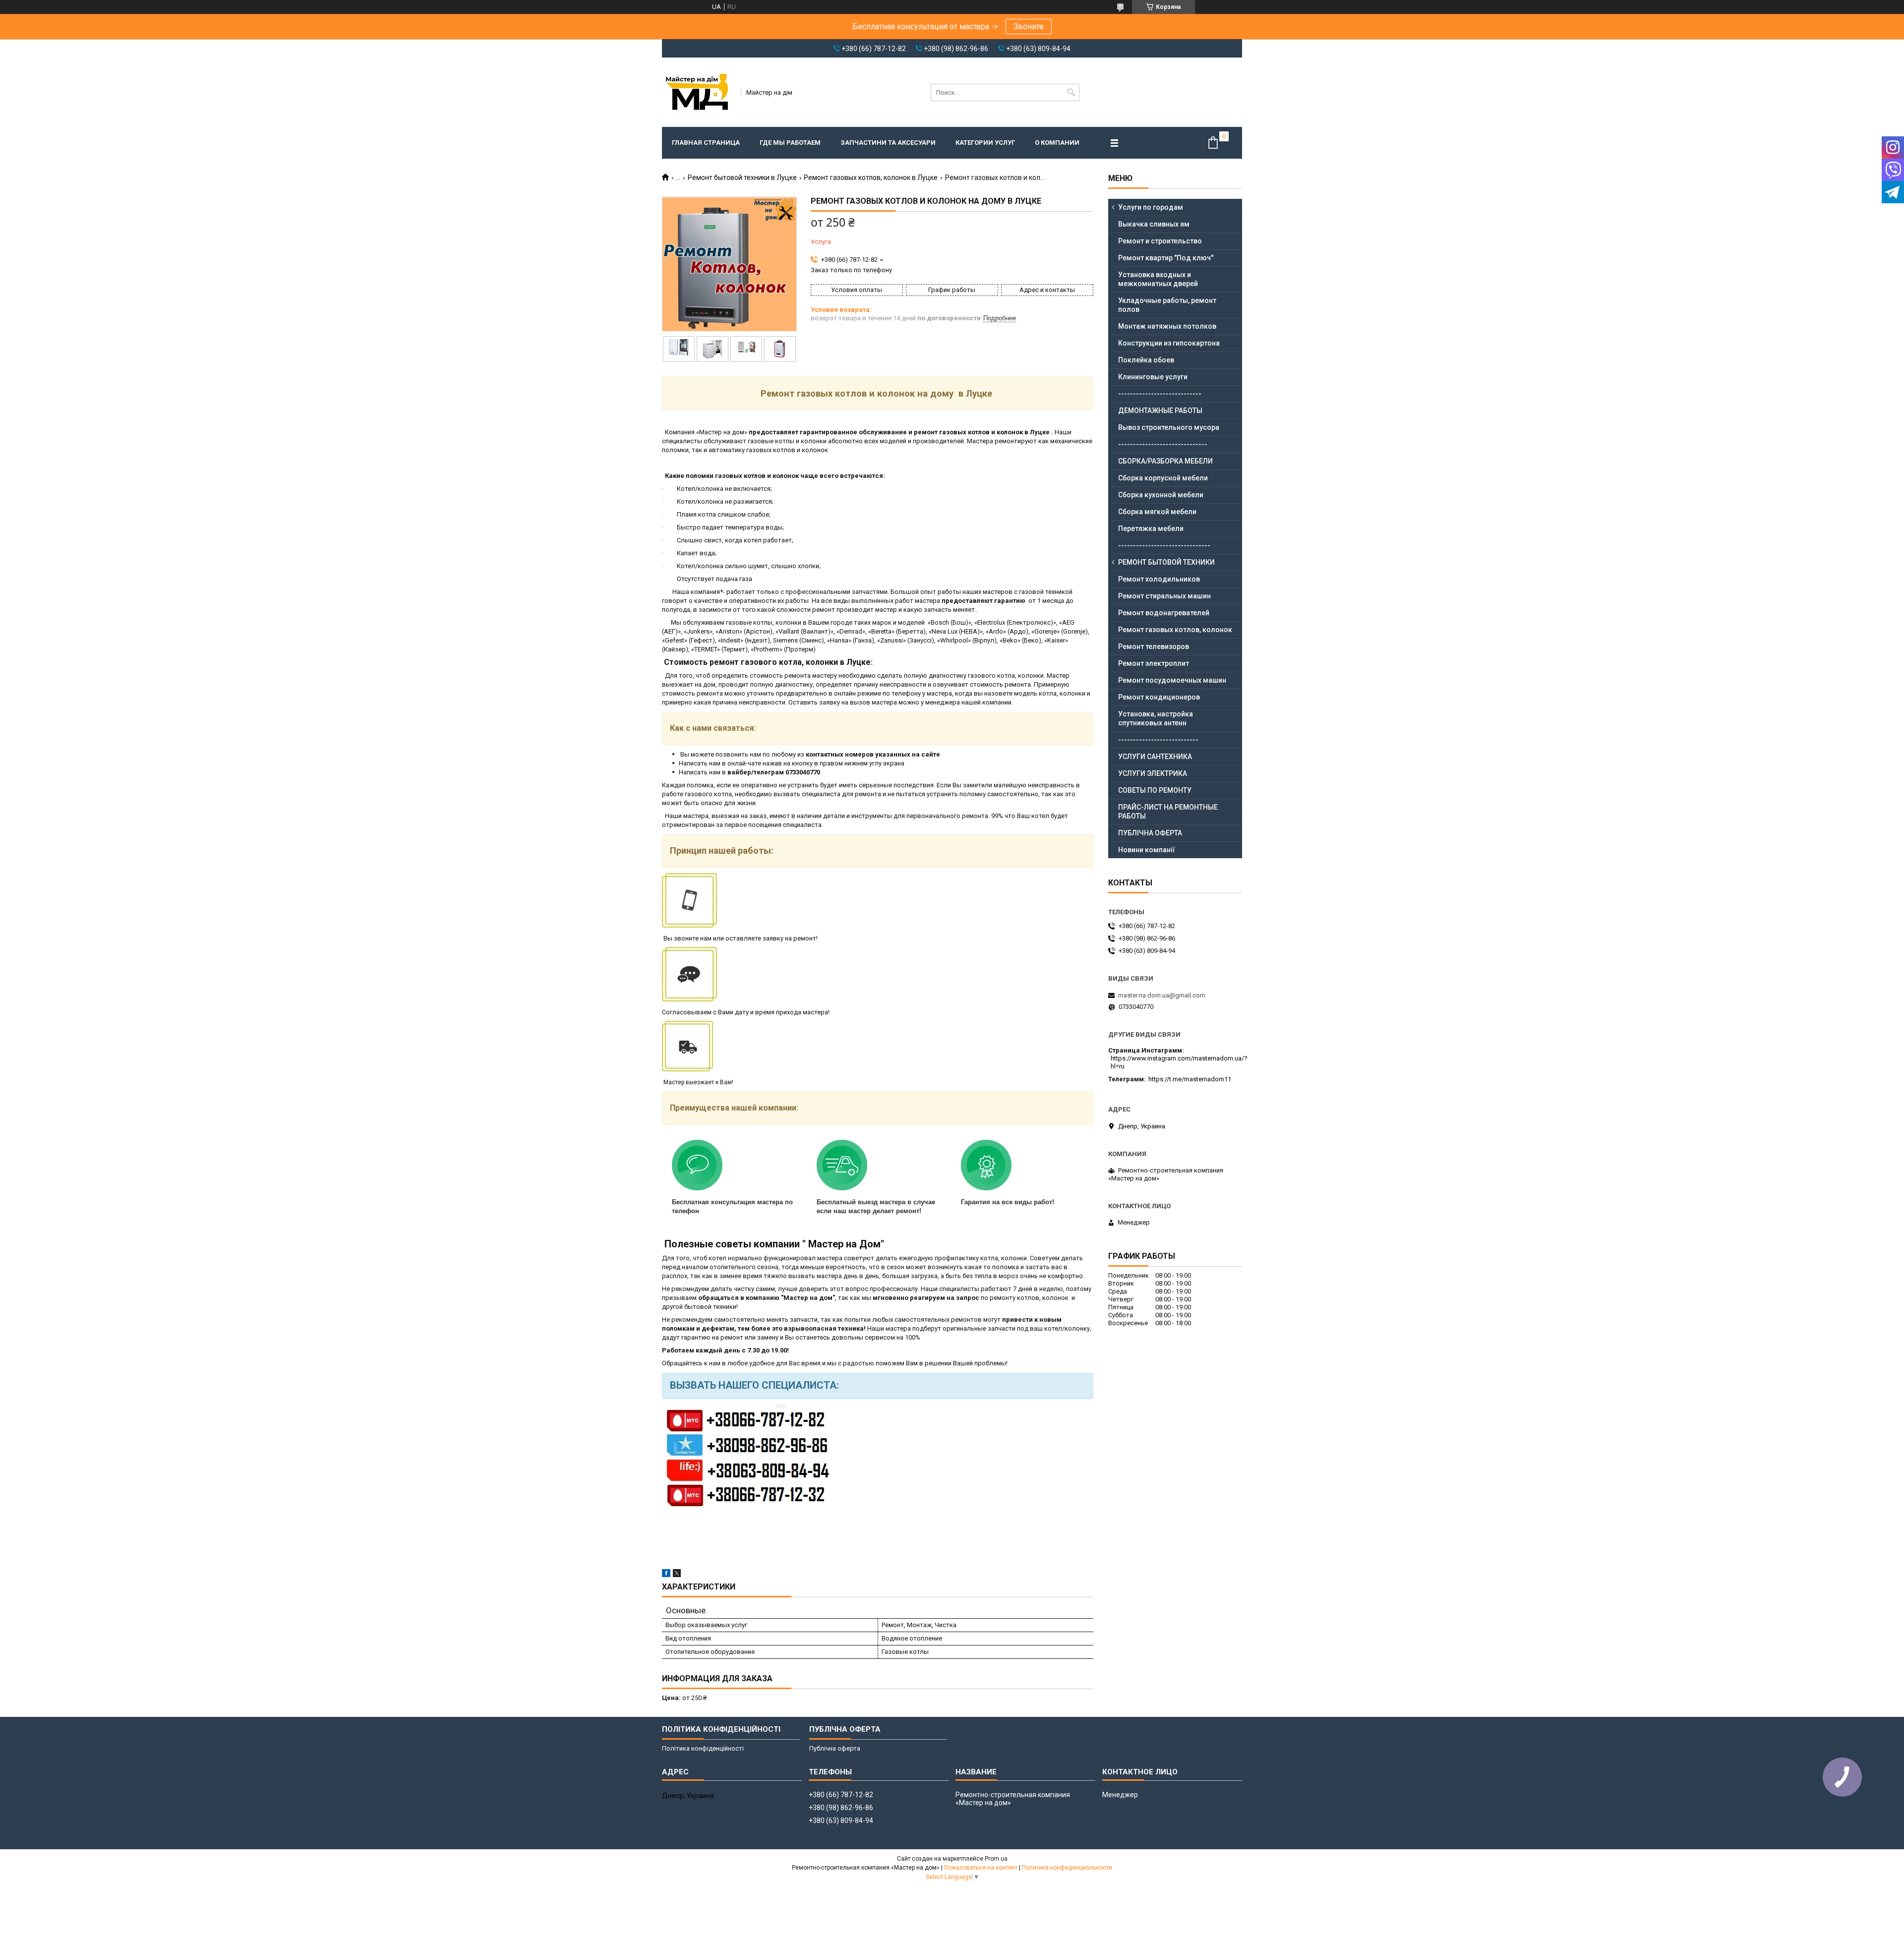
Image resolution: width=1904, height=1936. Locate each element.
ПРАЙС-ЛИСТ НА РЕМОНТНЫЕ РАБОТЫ (1168, 812)
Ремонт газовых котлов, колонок (1175, 630)
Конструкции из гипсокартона (1169, 343)
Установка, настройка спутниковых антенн (1156, 718)
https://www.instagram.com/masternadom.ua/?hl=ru (1179, 1062)
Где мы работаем (790, 143)
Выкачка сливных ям (1154, 224)
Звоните (1029, 27)
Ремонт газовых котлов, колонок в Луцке (871, 177)
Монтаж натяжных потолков (1167, 326)
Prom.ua (996, 1859)
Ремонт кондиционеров (1159, 697)
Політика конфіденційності (703, 1748)
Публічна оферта (835, 1748)
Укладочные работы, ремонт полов (1167, 305)
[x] (677, 1575)
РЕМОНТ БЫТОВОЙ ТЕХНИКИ (1166, 562)
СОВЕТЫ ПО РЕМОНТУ (1155, 790)
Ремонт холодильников (1159, 579)
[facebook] (666, 1575)
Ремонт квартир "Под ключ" (1166, 258)
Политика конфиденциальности (1067, 1868)
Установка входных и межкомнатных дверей (1158, 279)
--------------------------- (1158, 740)
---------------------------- (1160, 394)
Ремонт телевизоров (1154, 646)
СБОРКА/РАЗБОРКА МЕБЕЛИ (1165, 461)
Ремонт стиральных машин (1164, 596)
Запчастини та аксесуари (888, 143)
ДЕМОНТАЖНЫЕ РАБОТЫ (1160, 411)
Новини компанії (1147, 850)
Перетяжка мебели (1151, 528)
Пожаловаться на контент (981, 1868)
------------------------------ (1163, 444)
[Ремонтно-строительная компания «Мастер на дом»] (698, 92)
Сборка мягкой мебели (1157, 512)
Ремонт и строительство (1160, 241)
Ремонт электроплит (1154, 663)
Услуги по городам (1151, 207)
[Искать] (1071, 92)
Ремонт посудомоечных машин (1172, 680)
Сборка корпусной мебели (1163, 478)
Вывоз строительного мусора (1169, 427)
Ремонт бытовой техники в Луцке (742, 177)
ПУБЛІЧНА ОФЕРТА (1150, 833)
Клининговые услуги (1153, 377)
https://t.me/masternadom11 (1190, 1079)
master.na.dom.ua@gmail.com (1162, 995)
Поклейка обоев (1146, 360)
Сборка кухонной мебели (1161, 495)
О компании (1057, 143)
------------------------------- (1164, 545)
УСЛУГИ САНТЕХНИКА (1155, 757)
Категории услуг (985, 143)
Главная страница (706, 143)
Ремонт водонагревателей (1164, 613)
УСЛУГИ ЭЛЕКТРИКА (1153, 773)
